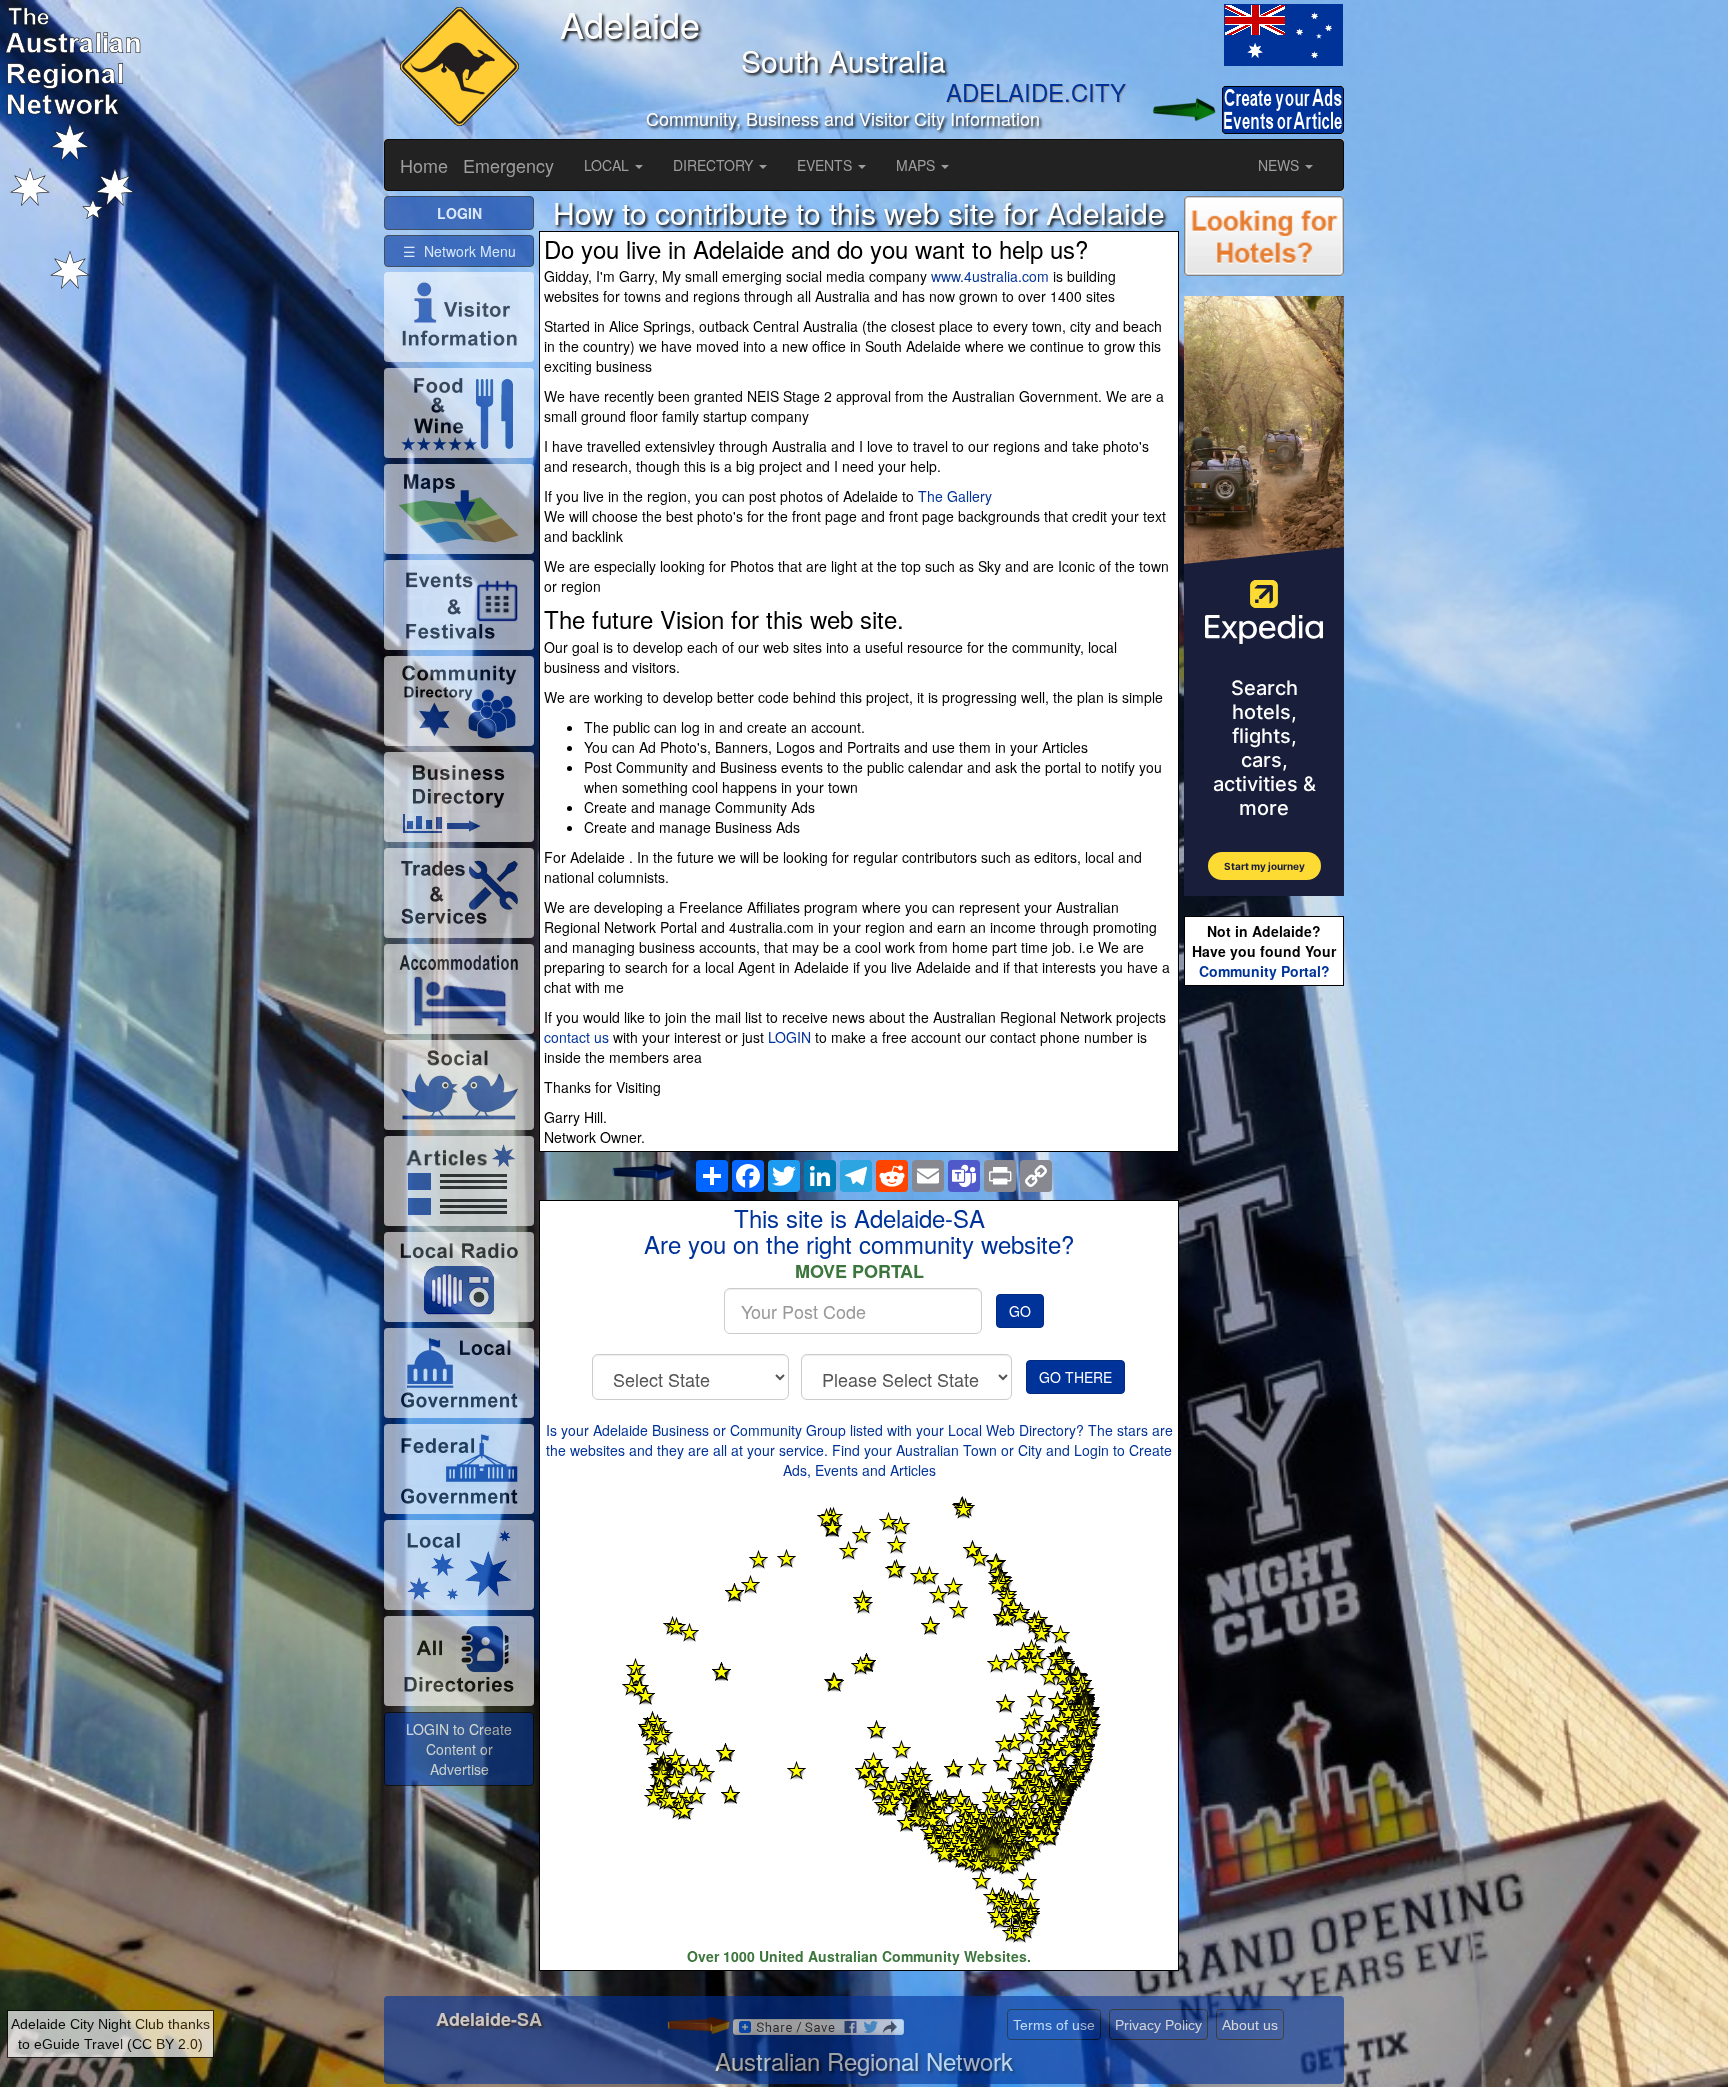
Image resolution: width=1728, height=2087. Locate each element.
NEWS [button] (1280, 165)
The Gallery (955, 496)
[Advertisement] (1264, 1306)
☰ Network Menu (459, 251)
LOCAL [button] (608, 165)
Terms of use (1054, 2025)
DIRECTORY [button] (715, 165)
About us (1250, 2025)
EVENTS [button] (826, 165)
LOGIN (789, 1037)
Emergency (508, 165)
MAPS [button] (917, 165)
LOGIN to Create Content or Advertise (459, 1749)
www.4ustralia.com (990, 276)
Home (424, 165)
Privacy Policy (1158, 2025)
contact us (576, 1037)
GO (1020, 1311)
